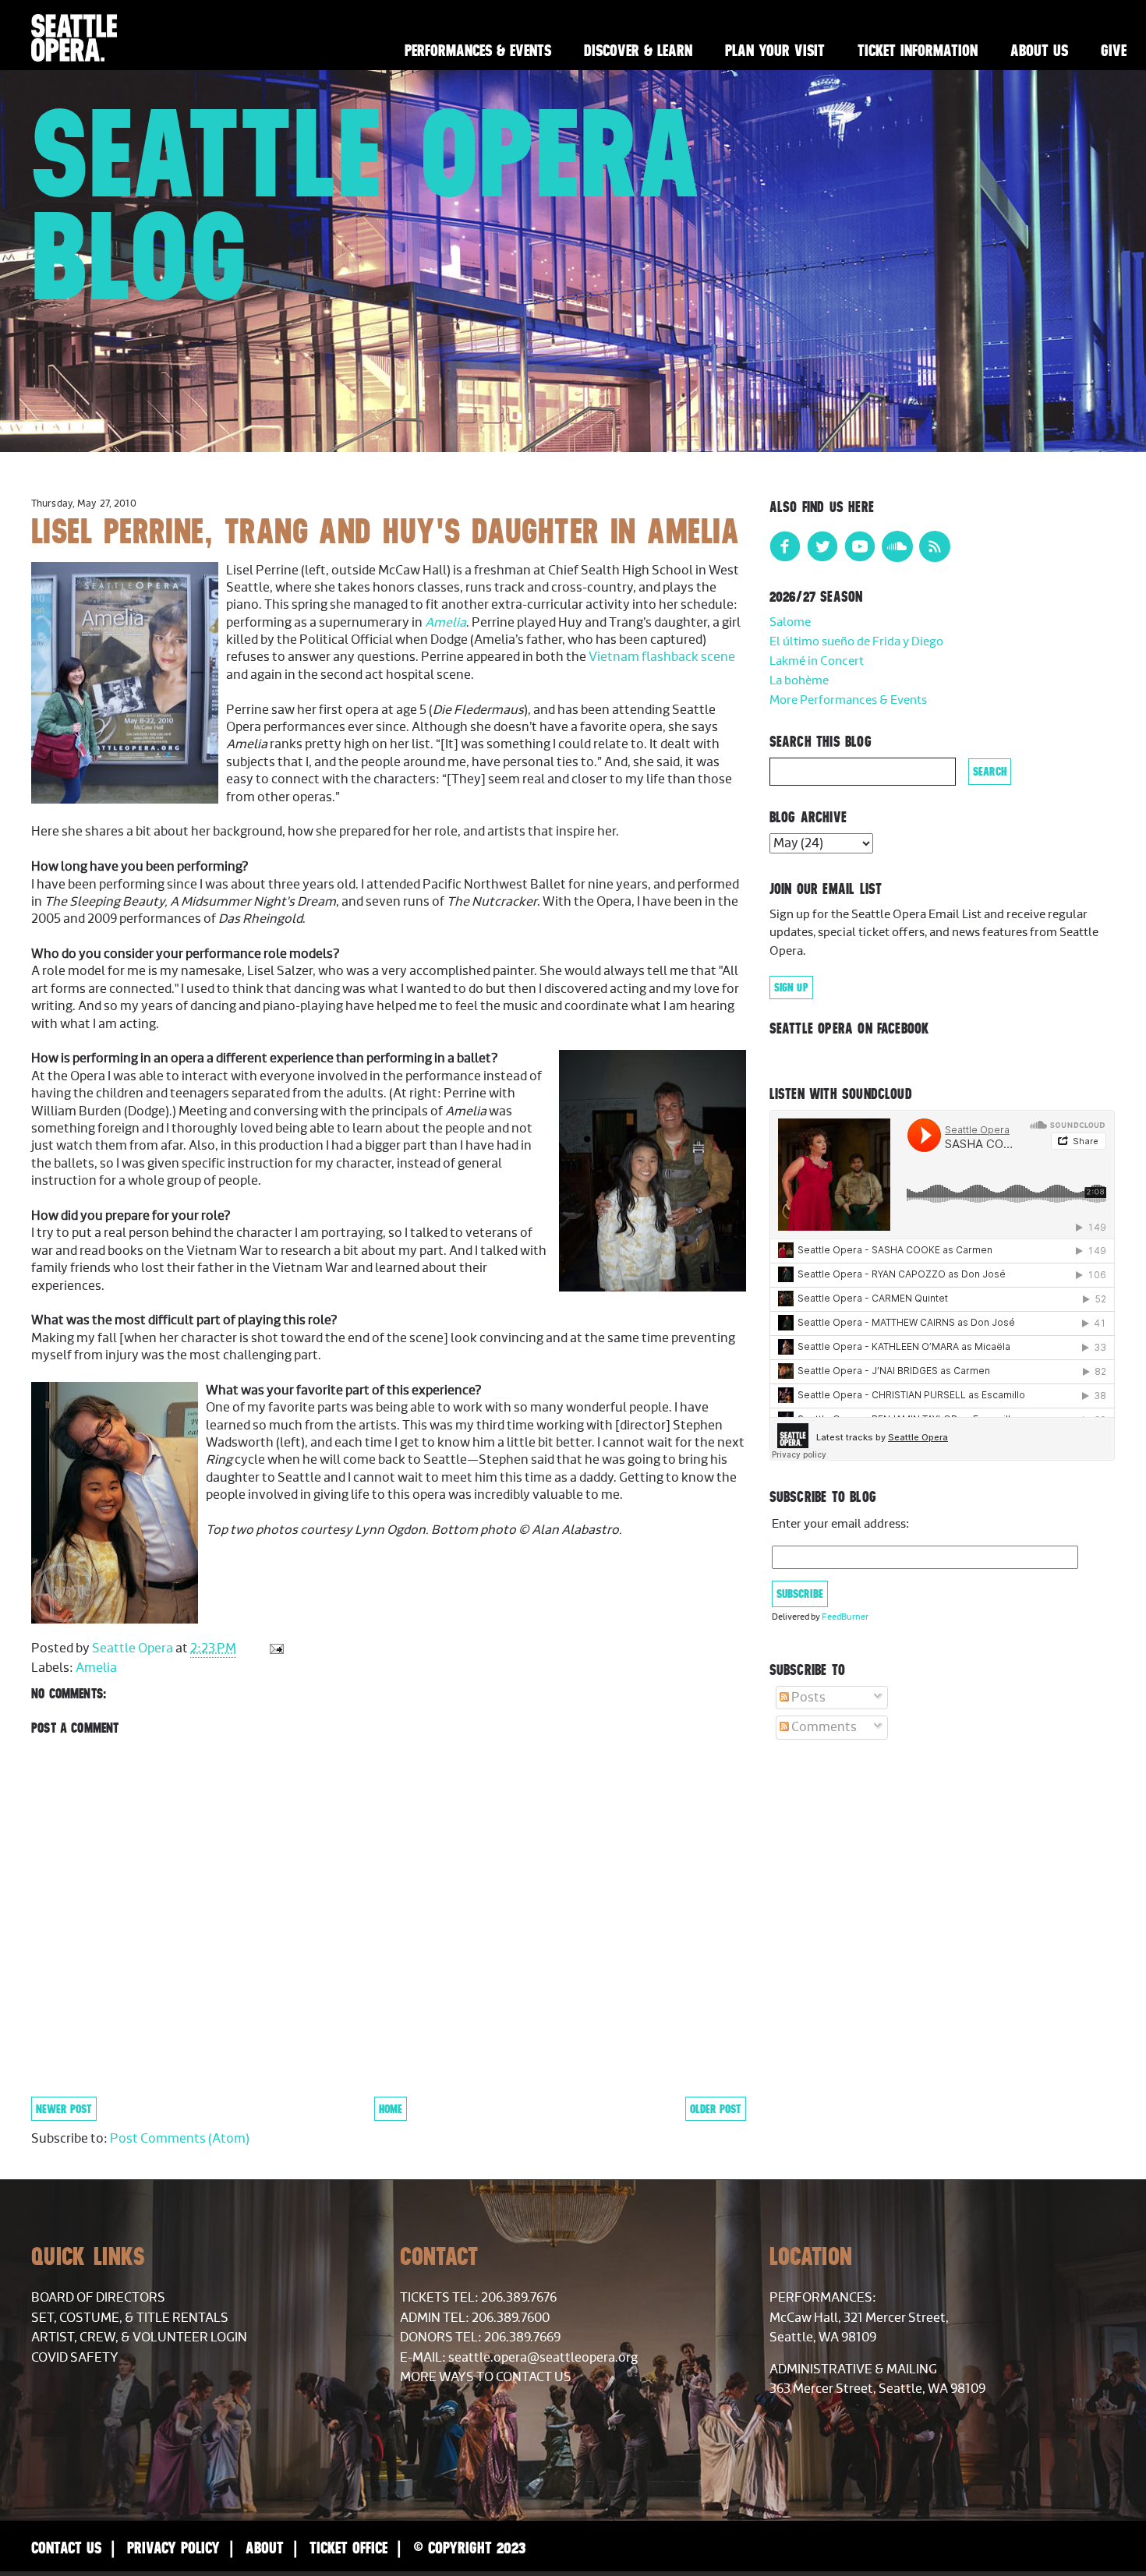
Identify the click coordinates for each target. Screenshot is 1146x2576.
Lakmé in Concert (817, 661)
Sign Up (791, 988)
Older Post (716, 2109)
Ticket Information (918, 50)
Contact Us (66, 2548)
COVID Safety (75, 2358)
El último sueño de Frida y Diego (856, 642)
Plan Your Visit (775, 50)
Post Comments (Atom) (180, 2139)
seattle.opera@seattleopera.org (543, 2358)
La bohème (799, 681)
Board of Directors (98, 2298)
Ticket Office (348, 2548)
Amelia (446, 623)
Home (391, 2109)
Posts (807, 1698)
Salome (790, 622)
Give (1114, 50)
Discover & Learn (638, 50)
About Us (1039, 50)
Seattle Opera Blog (366, 204)
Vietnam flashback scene (662, 657)
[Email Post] (275, 1648)
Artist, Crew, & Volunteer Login (139, 2337)
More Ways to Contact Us (486, 2377)
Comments (823, 1727)
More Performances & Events (848, 700)
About (265, 2548)
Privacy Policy (173, 2548)
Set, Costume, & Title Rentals (130, 2318)
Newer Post (64, 2109)
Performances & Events (478, 50)
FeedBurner (845, 1617)
